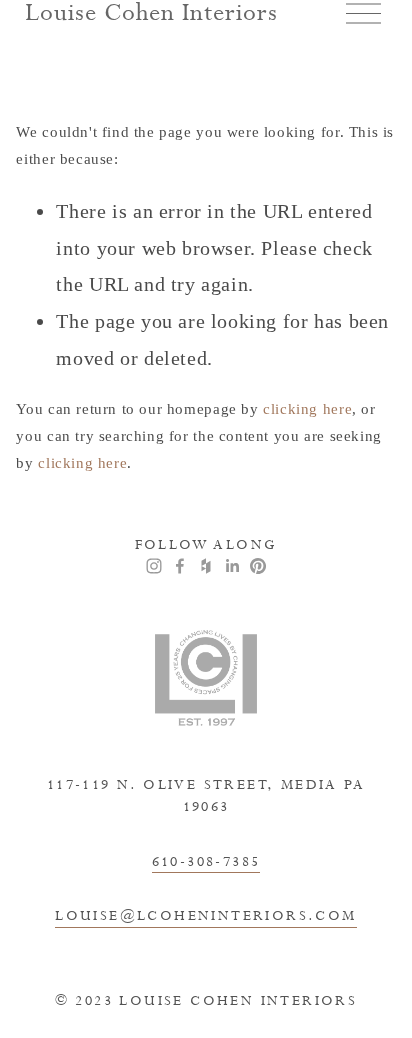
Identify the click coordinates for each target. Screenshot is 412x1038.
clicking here (307, 409)
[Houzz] (206, 566)
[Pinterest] (258, 566)
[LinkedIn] (232, 566)
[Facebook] (180, 566)
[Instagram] (154, 566)
